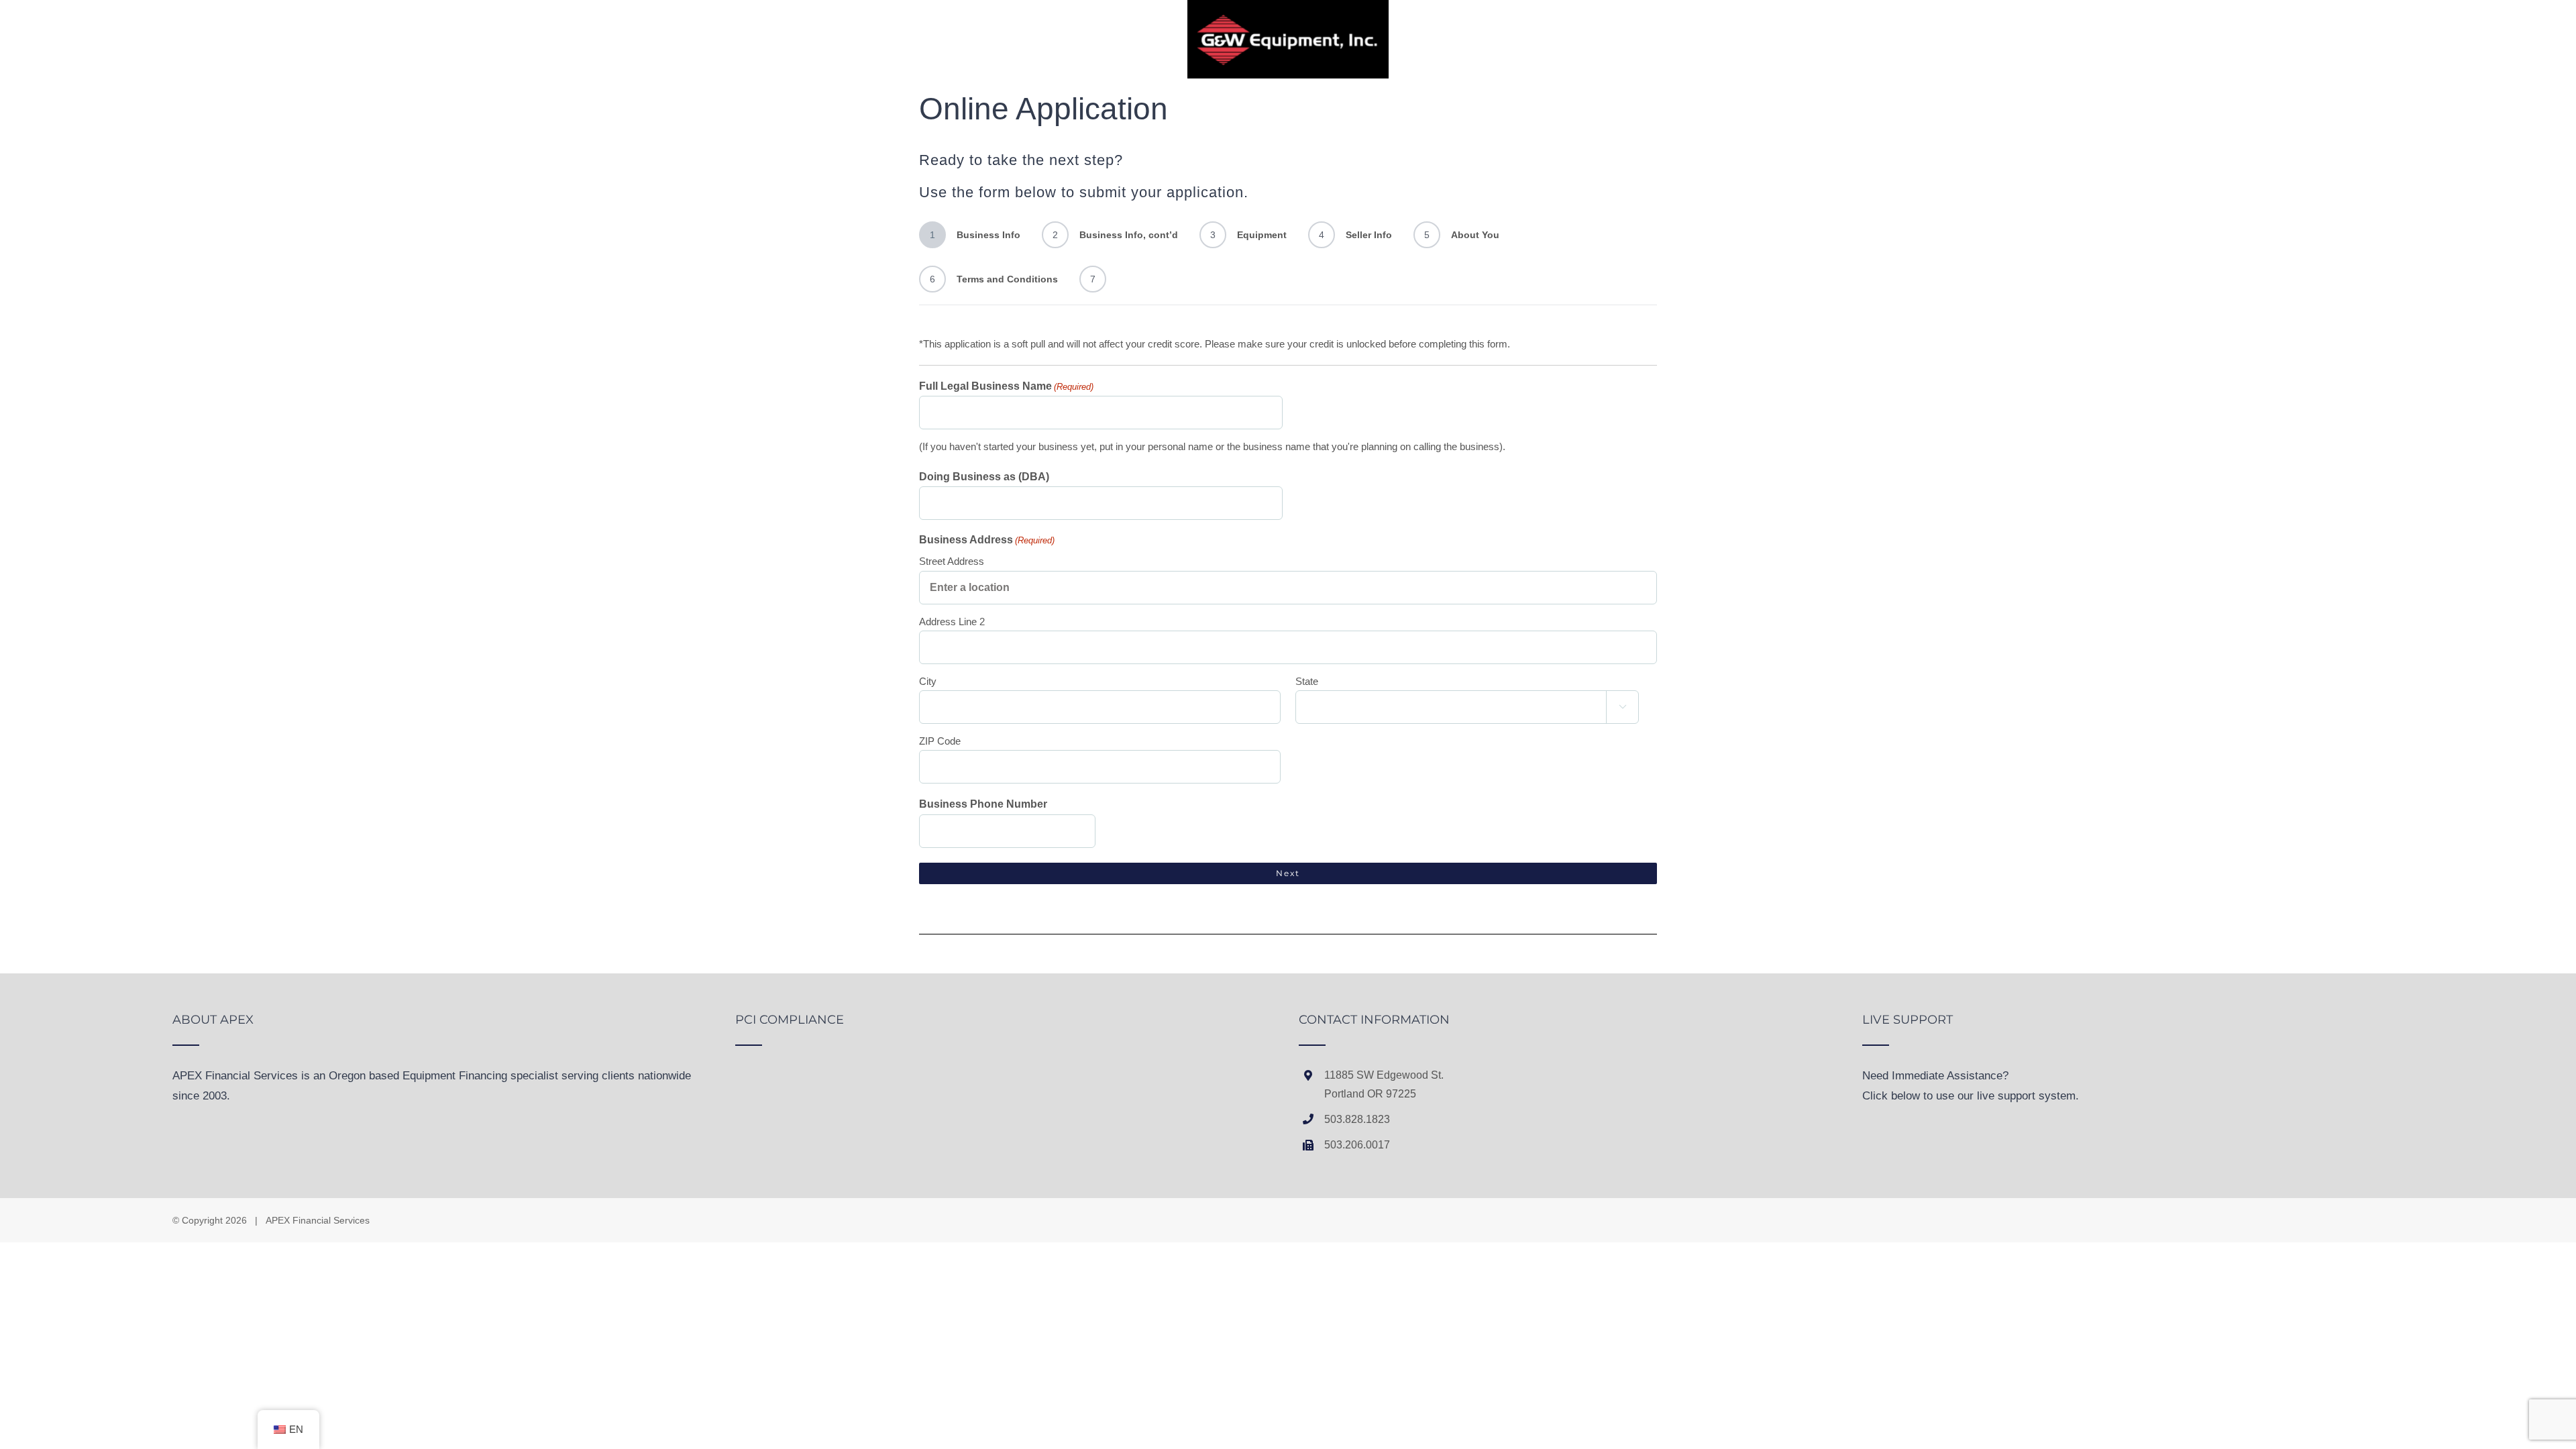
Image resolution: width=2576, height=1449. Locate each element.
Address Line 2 (952, 622)
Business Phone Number (983, 804)
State (1307, 681)
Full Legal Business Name (1006, 386)
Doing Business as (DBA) (984, 477)
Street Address (952, 561)
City (928, 681)
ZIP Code (940, 741)
